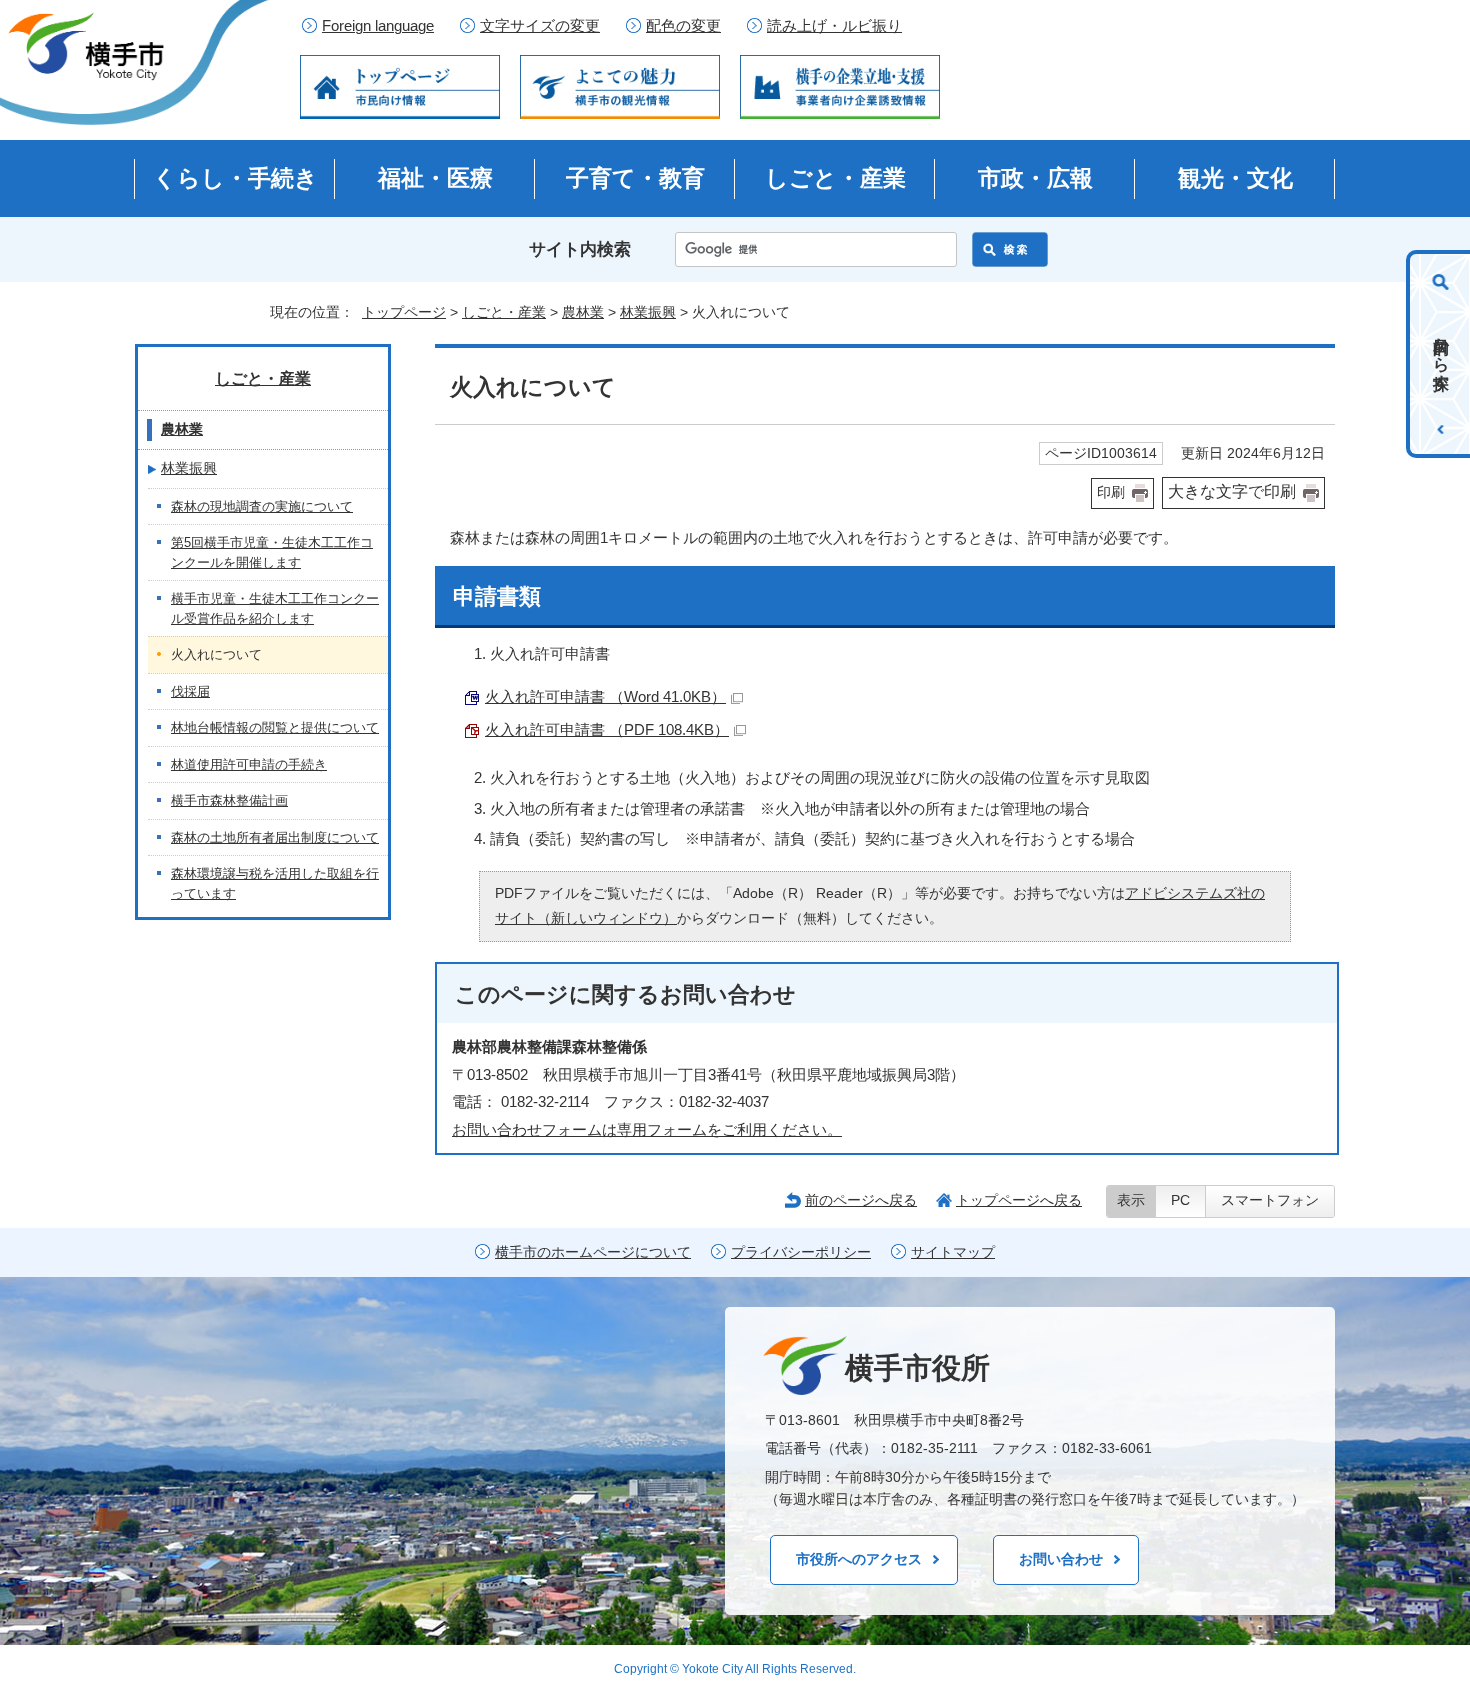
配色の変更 (683, 26)
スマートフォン (1270, 1200)
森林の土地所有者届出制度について (275, 837)
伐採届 (190, 691)
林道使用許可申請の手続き (249, 764)
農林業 (583, 312)
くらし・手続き (235, 178)
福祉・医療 (435, 178)
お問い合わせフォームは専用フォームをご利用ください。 (647, 1129)
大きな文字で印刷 (1232, 491)
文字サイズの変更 (540, 26)
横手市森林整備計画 (229, 800)
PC (1180, 1200)
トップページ (404, 312)
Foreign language (378, 26)
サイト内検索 (580, 249)
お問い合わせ (1061, 1559)
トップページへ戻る (1019, 1200)
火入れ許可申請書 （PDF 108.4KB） (607, 729)
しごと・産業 (835, 178)
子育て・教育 (635, 178)
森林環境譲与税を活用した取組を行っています (275, 883)
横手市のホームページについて (593, 1252)
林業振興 (648, 312)
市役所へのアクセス (859, 1559)
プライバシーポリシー (801, 1252)
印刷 (1111, 492)
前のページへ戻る (861, 1200)
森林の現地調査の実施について (262, 506)
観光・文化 (1235, 178)
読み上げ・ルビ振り (834, 26)
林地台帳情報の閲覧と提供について (275, 727)
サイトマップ (953, 1252)
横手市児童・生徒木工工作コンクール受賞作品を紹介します (275, 608)
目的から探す (1441, 354)
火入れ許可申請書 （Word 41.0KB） (605, 696)
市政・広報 (1035, 178)
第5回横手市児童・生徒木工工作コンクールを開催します (272, 552)
